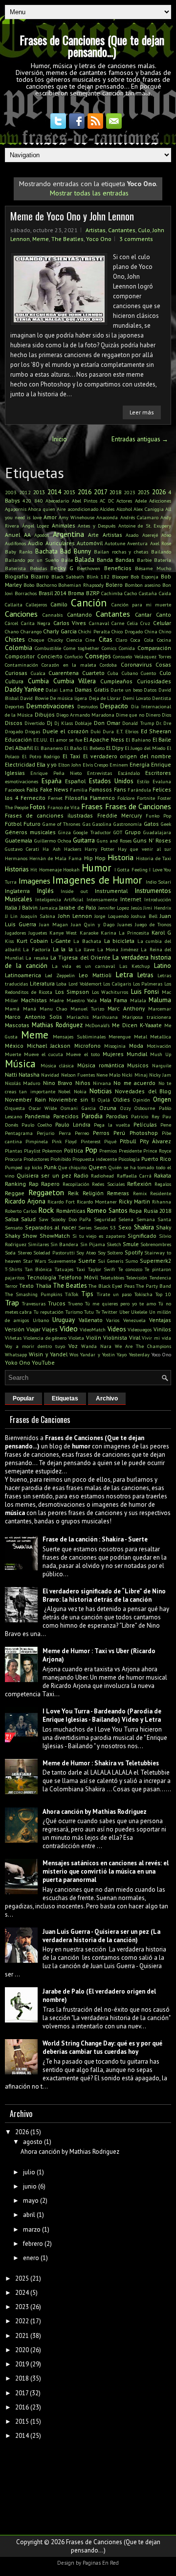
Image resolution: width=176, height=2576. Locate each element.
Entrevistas (99, 773)
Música (20, 1064)
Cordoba (108, 665)
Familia (79, 790)
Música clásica (57, 1065)
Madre (56, 1000)
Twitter (110, 1312)
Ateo (166, 535)
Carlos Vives (70, 623)
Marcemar (160, 1009)
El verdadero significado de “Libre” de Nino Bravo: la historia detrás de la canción (104, 1595)
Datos (150, 690)
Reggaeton (46, 1192)
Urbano (41, 1320)
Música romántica (101, 1065)
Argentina (68, 534)
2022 (22, 2321)
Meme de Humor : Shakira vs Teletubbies (101, 1763)
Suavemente (62, 1261)
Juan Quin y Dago (93, 924)
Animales (64, 525)
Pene (166, 1125)
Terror (11, 1286)
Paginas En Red (101, 2563)
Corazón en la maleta (69, 665)
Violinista (115, 1337)
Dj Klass (64, 723)
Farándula (139, 790)
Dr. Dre (164, 723)
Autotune (115, 543)
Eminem (119, 765)
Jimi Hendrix (157, 908)
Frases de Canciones (138, 806)
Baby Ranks (19, 552)
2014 (54, 492)
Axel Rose (161, 543)
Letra (124, 974)
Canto (164, 614)
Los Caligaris (117, 984)
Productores (36, 1159)
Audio (35, 543)
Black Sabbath (68, 577)
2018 (115, 492)
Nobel (64, 1091)
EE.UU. (41, 740)
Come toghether (81, 648)
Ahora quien (41, 509)
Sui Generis (110, 1261)
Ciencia (74, 640)
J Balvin (29, 907)
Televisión (137, 1277)
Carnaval (99, 623)
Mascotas (17, 1025)
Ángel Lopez (36, 526)
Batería (163, 560)
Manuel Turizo (87, 1009)
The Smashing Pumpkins (33, 1294)
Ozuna (108, 1108)
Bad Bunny (76, 551)
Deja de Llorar (105, 698)
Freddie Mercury (120, 815)
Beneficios (118, 568)
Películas (145, 1124)
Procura (13, 1159)
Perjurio (45, 1133)
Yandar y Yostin (98, 1354)
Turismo (74, 1312)
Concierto (50, 656)
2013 (39, 492)
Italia (11, 907)
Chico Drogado (127, 631)
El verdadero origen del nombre (127, 756)
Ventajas (160, 1320)
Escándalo (129, 773)
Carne (118, 623)
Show (30, 1236)
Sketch (114, 1244)
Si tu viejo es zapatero (99, 1236)
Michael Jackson (49, 1046)
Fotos (38, 807)
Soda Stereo (18, 1252)
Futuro (32, 824)
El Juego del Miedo (145, 748)
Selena (126, 1219)
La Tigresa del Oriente (80, 957)
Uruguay (64, 1320)
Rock (46, 1210)
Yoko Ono (18, 1362)
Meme (41, 239)
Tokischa (143, 1294)
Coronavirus (136, 664)
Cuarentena (64, 673)
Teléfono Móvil (78, 1277)
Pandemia (37, 1116)
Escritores (158, 773)
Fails (32, 789)
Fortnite (146, 798)
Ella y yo (47, 764)
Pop (91, 1150)
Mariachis (77, 1017)
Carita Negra (36, 623)
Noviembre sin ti (72, 1099)
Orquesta (15, 1108)
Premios (108, 1151)
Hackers (73, 849)
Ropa (135, 1211)
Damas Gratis (92, 689)
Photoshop (144, 1133)
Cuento (148, 673)
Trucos (57, 1303)
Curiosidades (154, 681)
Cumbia (38, 681)
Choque (36, 640)
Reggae (15, 1193)
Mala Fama (114, 1000)
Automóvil (90, 543)
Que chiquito (72, 1167)
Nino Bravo (58, 1083)
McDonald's (97, 1025)
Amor (50, 517)
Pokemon (52, 1151)
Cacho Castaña (141, 593)
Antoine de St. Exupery (145, 526)
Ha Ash (51, 849)
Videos (117, 1329)
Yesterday (139, 1354)
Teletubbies (112, 1277)
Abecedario (57, 501)
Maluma (160, 1000)
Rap (34, 1184)
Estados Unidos (111, 781)
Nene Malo (108, 1075)
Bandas (125, 560)
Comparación (154, 648)
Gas (87, 824)
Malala (138, 1000)
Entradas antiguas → (140, 439)
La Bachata (87, 941)
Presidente (130, 1151)
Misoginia (115, 1046)
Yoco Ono (99, 239)
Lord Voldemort (85, 984)
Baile (67, 560)
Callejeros (36, 604)
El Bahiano (138, 740)
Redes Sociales (108, 1184)
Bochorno (46, 585)
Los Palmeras (148, 984)
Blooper (120, 577)
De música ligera (69, 698)
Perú (119, 1133)
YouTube (43, 1362)
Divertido (34, 723)
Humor (97, 868)
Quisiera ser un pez (44, 1175)
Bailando (161, 552)
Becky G (62, 568)
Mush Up (161, 1054)
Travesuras (34, 1303)
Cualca (38, 673)
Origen (162, 1099)
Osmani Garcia (78, 1108)
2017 (101, 492)
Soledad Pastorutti (54, 1252)
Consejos (98, 656)
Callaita (14, 604)
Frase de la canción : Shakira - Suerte (95, 1539)
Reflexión (139, 1184)
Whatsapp (16, 1354)
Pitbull (128, 1141)
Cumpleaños (116, 681)
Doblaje (83, 723)
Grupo (133, 832)
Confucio (74, 656)
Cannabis (53, 615)
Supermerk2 (155, 1261)
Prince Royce (157, 1151)
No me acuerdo (134, 1083)
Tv (98, 1312)
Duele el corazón (66, 731)
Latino (163, 966)
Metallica (161, 1036)
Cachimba (112, 593)
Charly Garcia (60, 631)
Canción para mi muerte (141, 604)
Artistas (96, 230)
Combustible (48, 648)
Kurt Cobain (33, 941)
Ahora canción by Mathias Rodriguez (95, 1812)
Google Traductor (92, 832)
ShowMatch (55, 1236)
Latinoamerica (23, 975)
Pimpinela (37, 1141)
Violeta (76, 1338)
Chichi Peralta (94, 631)
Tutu (89, 1312)
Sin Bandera (64, 1244)
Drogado (14, 731)
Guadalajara (157, 832)
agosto (33, 2142)
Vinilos (162, 1329)
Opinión (142, 1100)
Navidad (50, 1075)
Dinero (153, 715)
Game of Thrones (61, 824)
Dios (166, 715)
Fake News (54, 789)
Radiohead (102, 1176)
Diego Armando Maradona (85, 715)
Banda (105, 560)
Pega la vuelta (112, 1125)
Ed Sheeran (156, 731)
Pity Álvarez (155, 1141)
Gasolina (102, 824)
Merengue (120, 1036)
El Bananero (48, 748)
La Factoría (36, 949)
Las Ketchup (134, 966)
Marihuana (105, 1017)
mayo (31, 2201)
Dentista (162, 698)
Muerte (13, 1054)
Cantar (143, 614)
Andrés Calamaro (139, 517)
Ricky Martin (134, 1201)
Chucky (55, 640)
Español (75, 781)
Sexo (125, 1227)
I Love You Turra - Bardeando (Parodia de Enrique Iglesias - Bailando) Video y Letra (102, 1715)
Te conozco (130, 1269)
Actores (124, 501)
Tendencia (160, 1277)
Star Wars (34, 1261)
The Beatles (67, 239)
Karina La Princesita (125, 933)
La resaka (37, 958)
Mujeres (113, 1054)
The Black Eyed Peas (111, 1286)
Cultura (14, 681)
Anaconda (107, 517)
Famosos (100, 789)
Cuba (113, 673)
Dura (108, 731)
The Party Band (154, 1286)
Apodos (42, 535)
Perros (101, 1133)
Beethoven (88, 568)
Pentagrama (19, 1133)
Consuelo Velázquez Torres (142, 656)
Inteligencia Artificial (59, 899)
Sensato (14, 1228)
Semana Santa (154, 1219)
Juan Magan (54, 924)
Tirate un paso (114, 1294)
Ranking (15, 1184)
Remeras (118, 1193)
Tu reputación (49, 1312)
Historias (17, 869)
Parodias (117, 1116)
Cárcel (11, 623)
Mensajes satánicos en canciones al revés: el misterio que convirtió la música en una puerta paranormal (106, 1871)
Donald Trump (138, 723)
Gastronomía (128, 824)
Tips (87, 1294)
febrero (33, 2244)
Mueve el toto (83, 1054)
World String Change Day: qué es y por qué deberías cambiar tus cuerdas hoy (102, 2047)
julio (29, 2172)
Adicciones (160, 501)
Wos (74, 1354)
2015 (69, 492)
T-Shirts (13, 1269)
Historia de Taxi (154, 858)
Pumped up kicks (23, 1167)
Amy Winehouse (77, 517)
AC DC (107, 501)
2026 (159, 492)
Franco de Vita (64, 807)
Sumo (132, 1261)
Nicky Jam (160, 1075)
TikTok (72, 1294)
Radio (81, 1175)
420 (27, 501)
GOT (118, 832)
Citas (106, 639)
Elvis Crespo (95, 765)
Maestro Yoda (82, 1000)
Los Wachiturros (110, 992)
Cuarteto (93, 673)
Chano (12, 631)
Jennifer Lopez (114, 908)
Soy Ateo (86, 1252)
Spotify (134, 1252)
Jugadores (15, 933)
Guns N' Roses (152, 840)
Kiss (9, 941)
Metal (141, 1036)
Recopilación (76, 1184)
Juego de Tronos (153, 924)
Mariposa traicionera (147, 1017)
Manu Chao (53, 1009)
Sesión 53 (105, 1228)
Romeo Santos (107, 1211)
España (52, 781)
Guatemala (19, 840)
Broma (76, 593)
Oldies (121, 1099)
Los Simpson (72, 992)
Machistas (34, 1000)
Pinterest (91, 1141)
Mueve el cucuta (44, 1054)
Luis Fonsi (145, 992)
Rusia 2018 (158, 1211)
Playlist (32, 1151)
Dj (50, 723)
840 (39, 501)
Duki (96, 731)
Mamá (12, 1009)
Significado (142, 1236)
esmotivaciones (22, 781)
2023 (130, 492)
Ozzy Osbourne (138, 1108)
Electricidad (20, 764)
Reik (73, 1193)
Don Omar (107, 723)
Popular (23, 1398)
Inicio (60, 439)
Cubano (130, 673)
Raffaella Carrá (134, 1176)
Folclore (126, 798)
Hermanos (16, 858)
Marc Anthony (126, 1008)
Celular (162, 623)
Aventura (137, 543)
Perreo (82, 1133)
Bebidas (38, 568)
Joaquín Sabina (38, 916)
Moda (136, 1046)
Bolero (114, 585)
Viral (135, 1337)
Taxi (81, 1269)
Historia (121, 857)
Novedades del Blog (143, 1091)
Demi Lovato (137, 698)
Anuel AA (18, 535)
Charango (31, 631)
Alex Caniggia (148, 509)
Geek (166, 824)
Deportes (14, 706)
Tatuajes (64, 1269)
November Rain (25, 1099)
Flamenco (102, 798)
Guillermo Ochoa (53, 841)
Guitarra (84, 840)
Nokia (80, 1091)
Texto (26, 1286)
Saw (44, 1219)
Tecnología (42, 1277)
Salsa (12, 1219)
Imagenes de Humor (97, 880)
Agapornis (16, 509)
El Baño (73, 748)
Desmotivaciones (50, 706)
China (151, 631)
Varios (113, 1320)
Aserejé (150, 535)
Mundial (137, 1054)
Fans (120, 789)
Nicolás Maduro (22, 1083)
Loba (61, 984)
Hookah (71, 869)
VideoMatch (93, 1329)
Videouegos (140, 1329)
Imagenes (34, 881)
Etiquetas (65, 1398)
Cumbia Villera (75, 681)
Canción (89, 603)
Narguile (162, 1065)
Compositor (20, 656)
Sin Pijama (93, 1244)
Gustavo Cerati (22, 849)
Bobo (29, 585)
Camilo (59, 604)
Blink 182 (98, 577)
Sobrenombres (156, 1244)
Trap (12, 1302)
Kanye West (63, 933)
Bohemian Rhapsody (81, 585)
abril (29, 2215)
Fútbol (13, 824)
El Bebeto (94, 748)
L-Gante (61, 941)
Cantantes (122, 230)
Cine (90, 640)
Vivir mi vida (156, 1338)
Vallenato (91, 1320)
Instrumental (111, 891)
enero (31, 2258)
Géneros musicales (30, 832)
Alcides (107, 509)
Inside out (74, 891)
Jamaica (49, 908)
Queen (98, 1167)
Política (74, 1150)
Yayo (122, 1354)
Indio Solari (159, 882)
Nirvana (102, 1083)
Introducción (158, 899)
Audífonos (15, 543)
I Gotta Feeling (131, 869)
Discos (14, 723)
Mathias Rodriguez (57, 1025)
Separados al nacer (51, 1227)
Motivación (159, 1046)
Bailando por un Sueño (32, 560)
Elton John (70, 765)
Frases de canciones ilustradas (49, 815)
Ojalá (104, 1100)
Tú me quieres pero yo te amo (121, 1303)
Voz (73, 1346)
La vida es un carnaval (83, 966)
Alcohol (124, 509)
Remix (140, 1193)
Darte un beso (126, 690)
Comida (127, 648)
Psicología (129, 1159)
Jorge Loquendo (111, 916)
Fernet (55, 798)
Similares (38, 1244)
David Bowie (34, 698)
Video (69, 1328)
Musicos (138, 1065)
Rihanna (162, 1202)
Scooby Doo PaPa (71, 1219)
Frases (92, 806)
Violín (94, 1337)
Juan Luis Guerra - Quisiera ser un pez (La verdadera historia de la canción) (101, 1936)
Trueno (75, 1303)
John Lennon (75, 916)
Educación (18, 739)
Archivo (107, 1398)
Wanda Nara (96, 1346)
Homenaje (50, 869)
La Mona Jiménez (118, 949)
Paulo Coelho (37, 1125)
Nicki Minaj (134, 1075)
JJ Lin (11, 916)
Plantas (13, 1151)
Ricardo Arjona (25, 1201)
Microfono (88, 1046)
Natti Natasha (22, 1074)
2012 (25, 492)
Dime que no (130, 715)
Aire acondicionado (77, 509)
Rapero (50, 1184)
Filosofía (76, 798)
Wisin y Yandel (48, 1354)
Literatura (42, 983)
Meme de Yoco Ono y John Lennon (72, 216)
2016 (85, 492)
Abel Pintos (85, 501)
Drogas (33, 731)
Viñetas (13, 1338)
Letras (145, 975)
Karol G (161, 932)
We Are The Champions (143, 1346)
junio (30, 2186)
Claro (121, 640)
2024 (22, 2293)
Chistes (15, 639)
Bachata (46, 551)
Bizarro (40, 576)
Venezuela (134, 1320)
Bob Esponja (144, 577)
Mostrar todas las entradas (89, 193)
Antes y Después (97, 526)
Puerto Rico (156, 1159)
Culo (144, 230)
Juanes (125, 924)
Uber (124, 1312)
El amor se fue (66, 740)
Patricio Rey (145, 1116)
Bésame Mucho (153, 568)
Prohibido (61, 1159)
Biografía (17, 576)
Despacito (114, 706)
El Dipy (115, 748)
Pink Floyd (64, 1141)
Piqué (110, 1141)
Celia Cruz (139, 623)
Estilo (143, 781)
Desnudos (88, 706)
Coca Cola (142, 640)
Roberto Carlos (21, 1211)
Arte (93, 535)
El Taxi (71, 756)
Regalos (163, 1184)
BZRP (93, 593)
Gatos (151, 824)
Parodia (92, 1116)
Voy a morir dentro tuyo (35, 1346)
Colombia (19, 648)
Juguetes (38, 933)
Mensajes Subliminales (79, 1036)
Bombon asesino (143, 585)
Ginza (65, 832)
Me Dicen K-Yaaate (137, 1025)
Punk (50, 1167)
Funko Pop (158, 816)
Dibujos (45, 714)
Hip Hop (95, 858)
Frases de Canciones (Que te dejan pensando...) (92, 46)
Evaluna (162, 781)
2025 (144, 492)
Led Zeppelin (60, 975)
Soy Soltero (110, 1252)
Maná (30, 1009)
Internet (131, 899)
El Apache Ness (104, 739)
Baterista (15, 568)
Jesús (136, 908)
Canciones (21, 614)
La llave (85, 949)
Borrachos (26, 593)
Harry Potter (99, 849)
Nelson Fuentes (78, 1075)
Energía (140, 764)
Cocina (164, 640)
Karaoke (89, 933)
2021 (22, 2336)
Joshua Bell (144, 916)
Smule (131, 1244)
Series (85, 1228)
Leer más (142, 412)
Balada (85, 560)
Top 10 (163, 1294)
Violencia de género (45, 1338)
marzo (32, 2229)
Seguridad (105, 1219)
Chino (165, 631)
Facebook (15, 790)
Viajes (50, 1329)
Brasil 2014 (53, 593)
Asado (132, 535)
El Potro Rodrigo (41, 756)
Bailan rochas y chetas (121, 552)
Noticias (101, 1091)
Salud (28, 1219)
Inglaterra (17, 891)
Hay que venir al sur (144, 849)
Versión (15, 1329)
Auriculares (60, 543)
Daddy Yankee (24, 689)
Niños (83, 1083)
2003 (11, 492)
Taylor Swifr (102, 1269)
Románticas (71, 1211)
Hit (34, 869)
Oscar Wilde (43, 1108)
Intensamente (102, 899)
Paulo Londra (73, 1124)
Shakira (144, 1227)
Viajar (33, 1329)
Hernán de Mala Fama (55, 858)
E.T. (120, 731)
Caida (165, 593)
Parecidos (66, 1116)
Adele (141, 501)
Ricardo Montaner (97, 1202)
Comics (109, 648)
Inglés (45, 891)
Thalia (44, 1286)
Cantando (79, 614)
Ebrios (132, 731)
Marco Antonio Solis (33, 1017)
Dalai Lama (59, 690)
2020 (22, 2350)
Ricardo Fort (61, 1202)
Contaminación (22, 665)
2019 (22, 2364)
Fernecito (33, 798)
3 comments (136, 239)
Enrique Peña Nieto (56, 773)
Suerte (87, 1261)
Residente (161, 1193)
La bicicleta (120, 941)
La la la (63, 949)
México (14, 1046)
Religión (93, 1193)
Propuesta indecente (95, 1159)
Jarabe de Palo (78, 907)
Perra (65, 1133)
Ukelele (139, 1312)
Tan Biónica (39, 1269)
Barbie (144, 560)
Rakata (163, 1175)
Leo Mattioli (95, 975)
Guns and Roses (114, 841)
